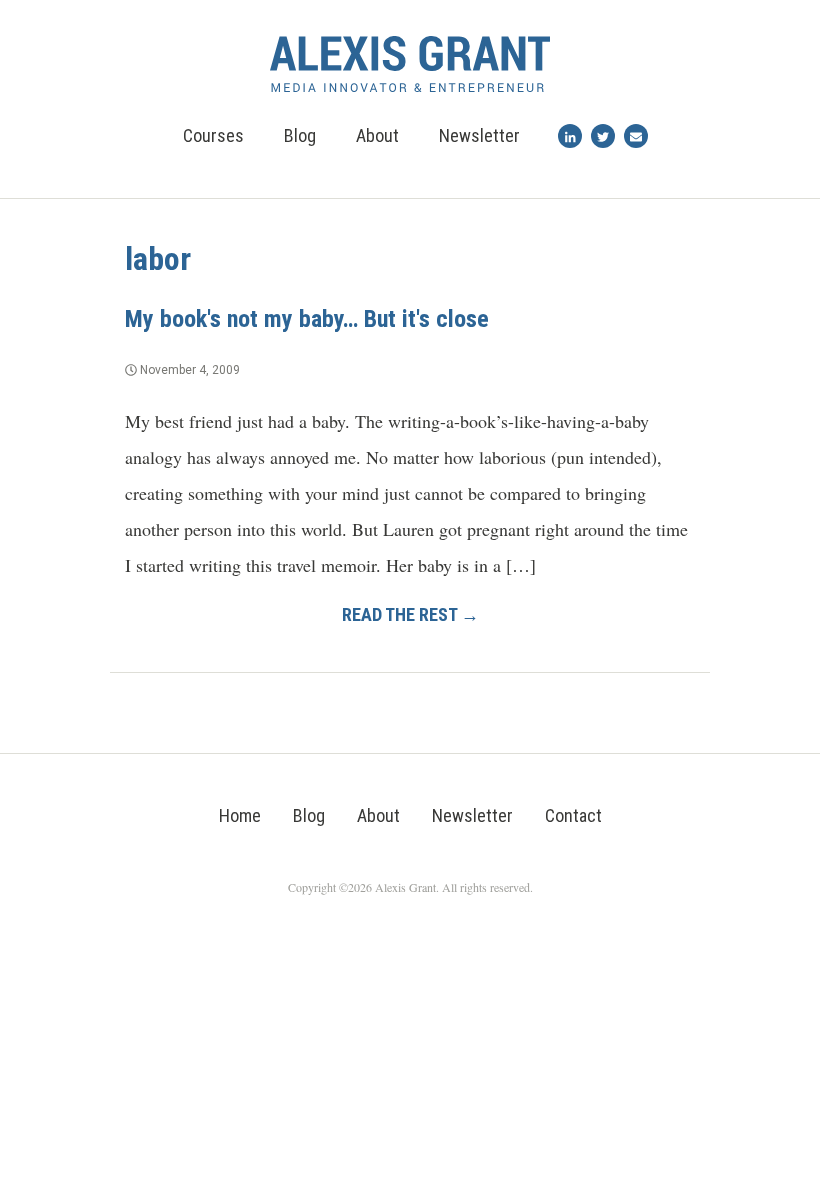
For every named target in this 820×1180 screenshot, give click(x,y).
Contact (573, 815)
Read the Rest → (410, 614)
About (377, 135)
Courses (213, 135)
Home (240, 815)
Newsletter (479, 135)
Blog (300, 135)
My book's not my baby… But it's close (307, 319)
